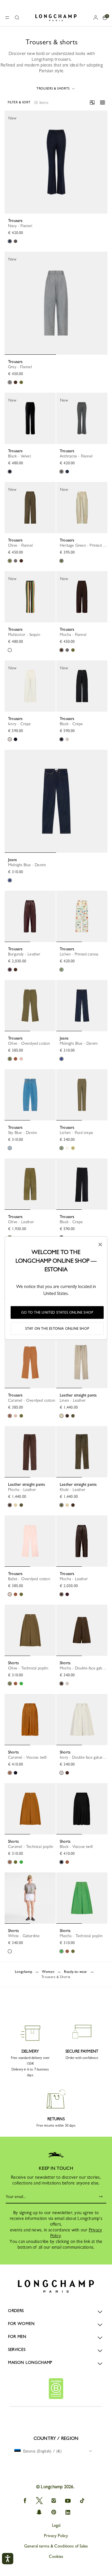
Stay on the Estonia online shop (57, 1329)
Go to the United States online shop (57, 1312)
